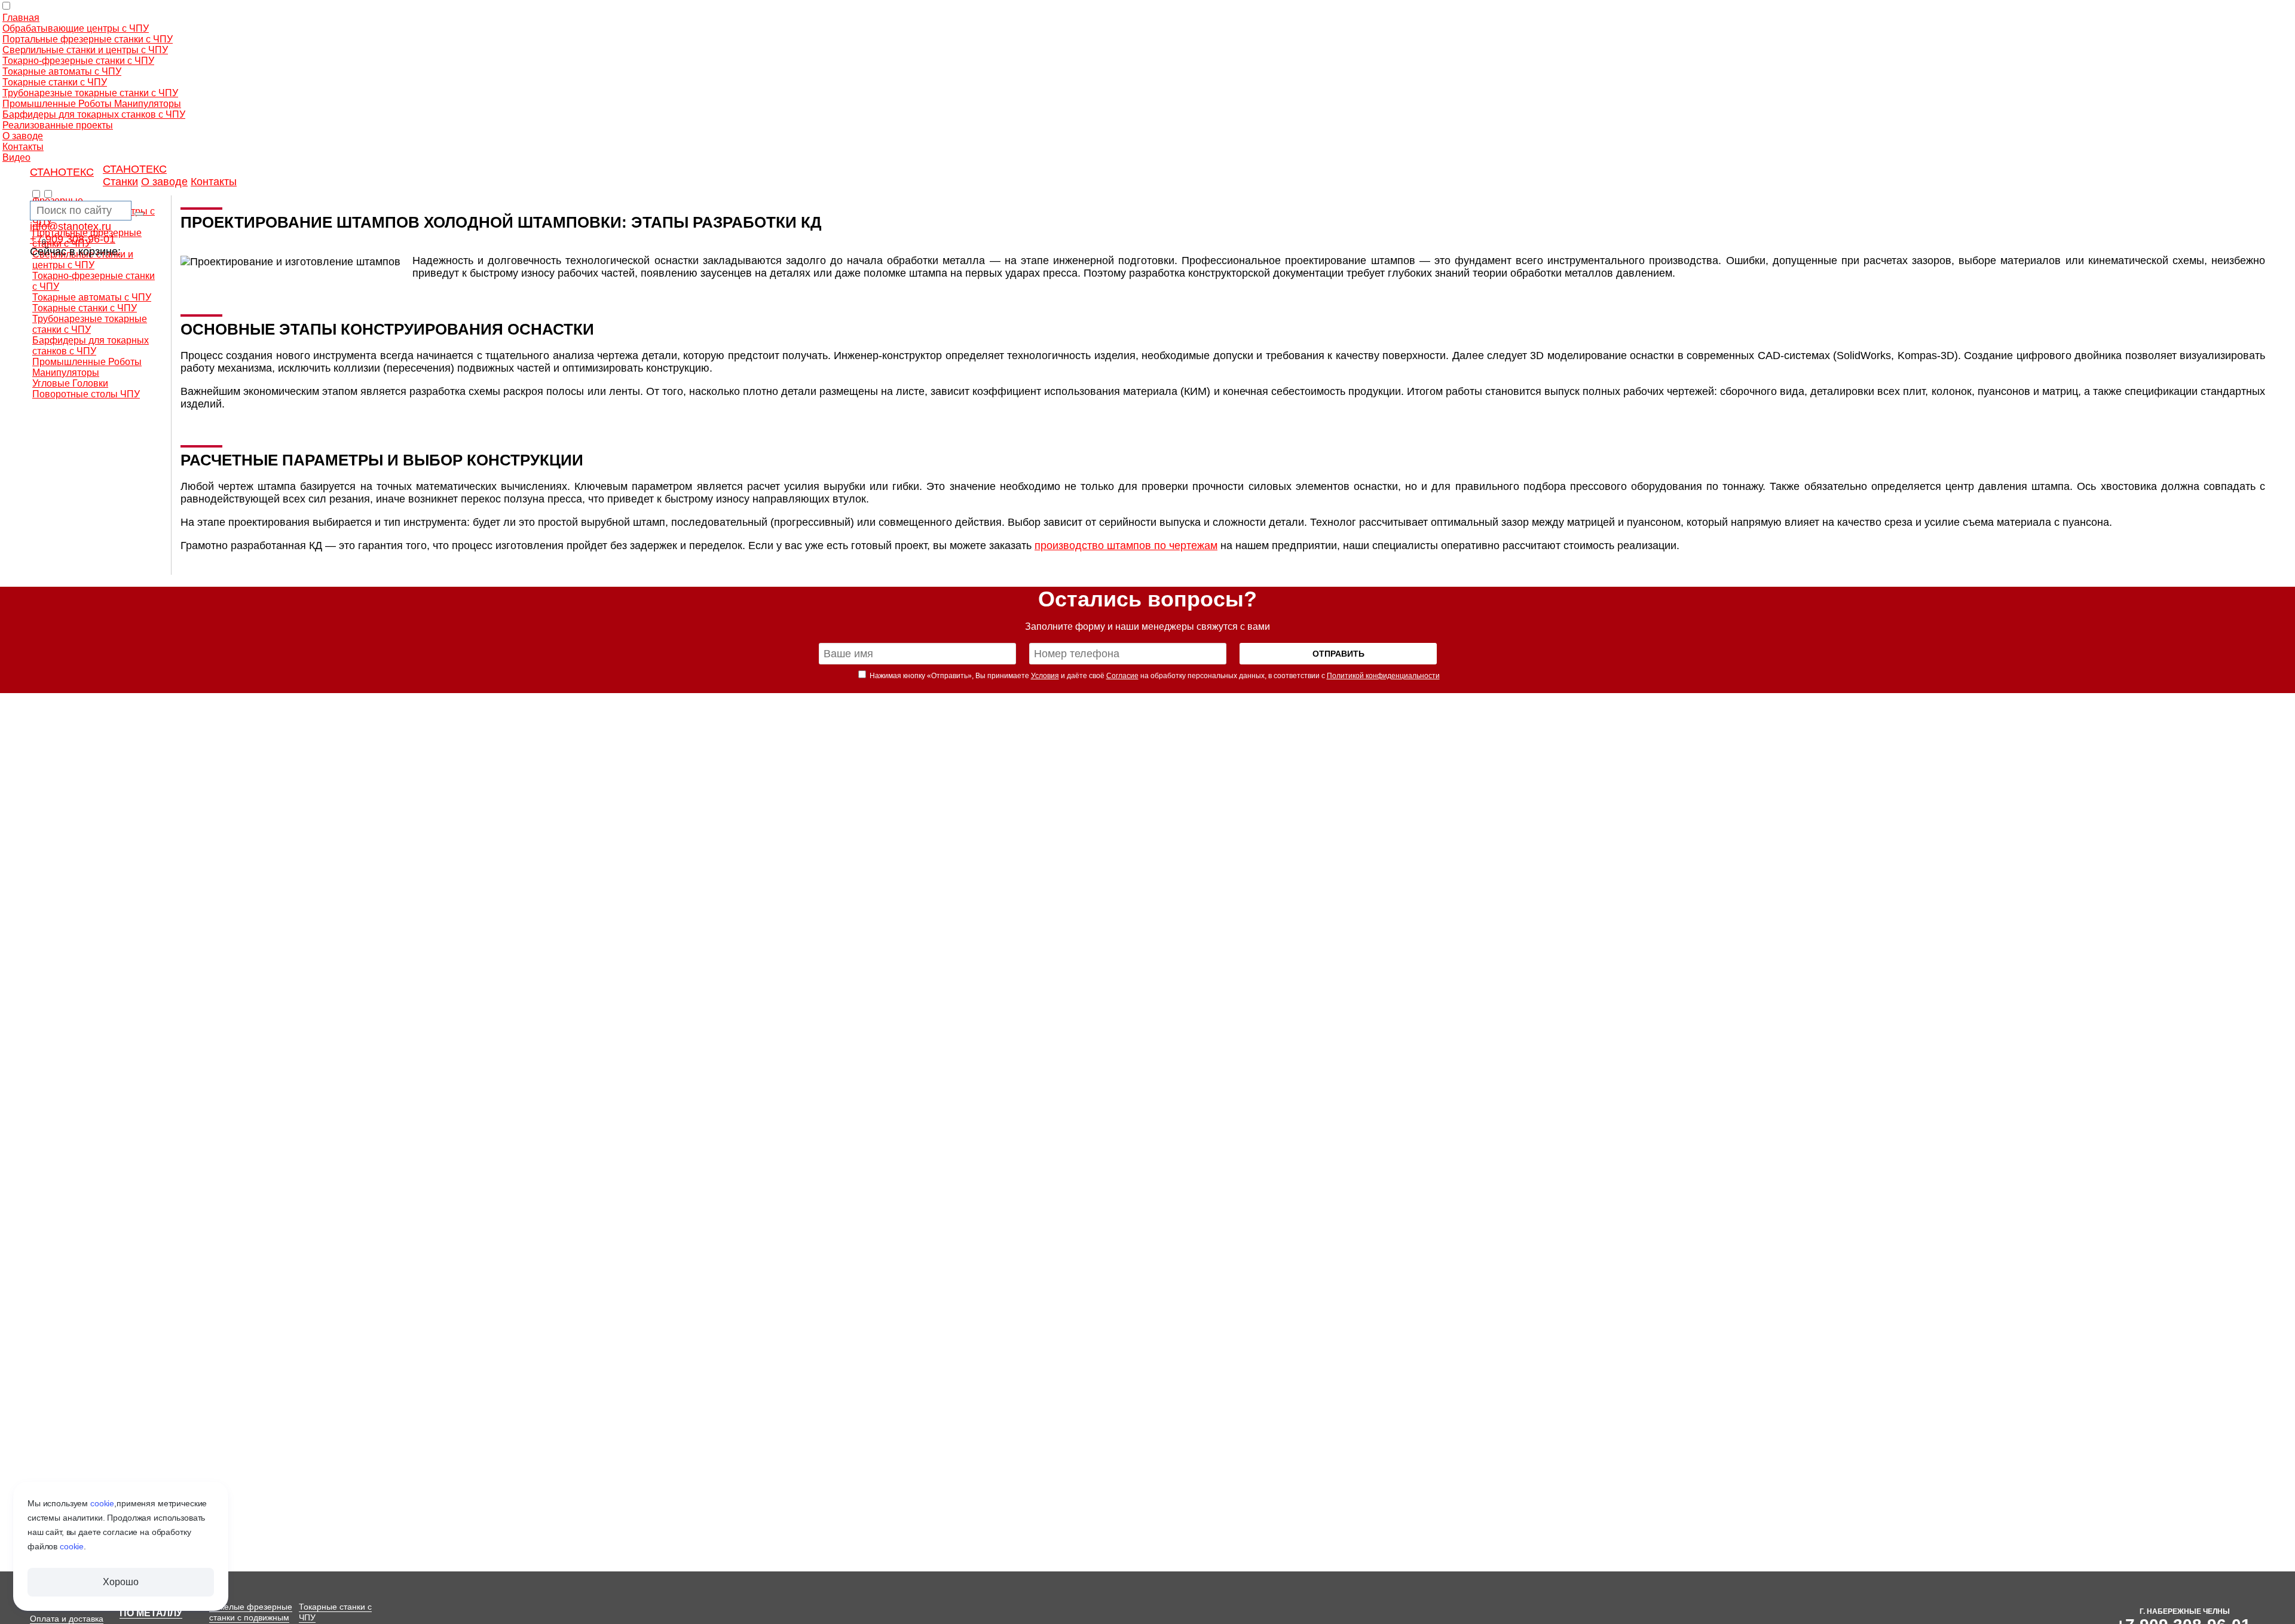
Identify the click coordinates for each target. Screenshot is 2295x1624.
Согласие (1122, 676)
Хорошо (120, 1582)
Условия (1045, 676)
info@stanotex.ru (71, 226)
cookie (102, 1503)
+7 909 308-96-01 (73, 239)
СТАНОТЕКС (62, 172)
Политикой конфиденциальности (1383, 676)
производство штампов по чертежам (1126, 546)
